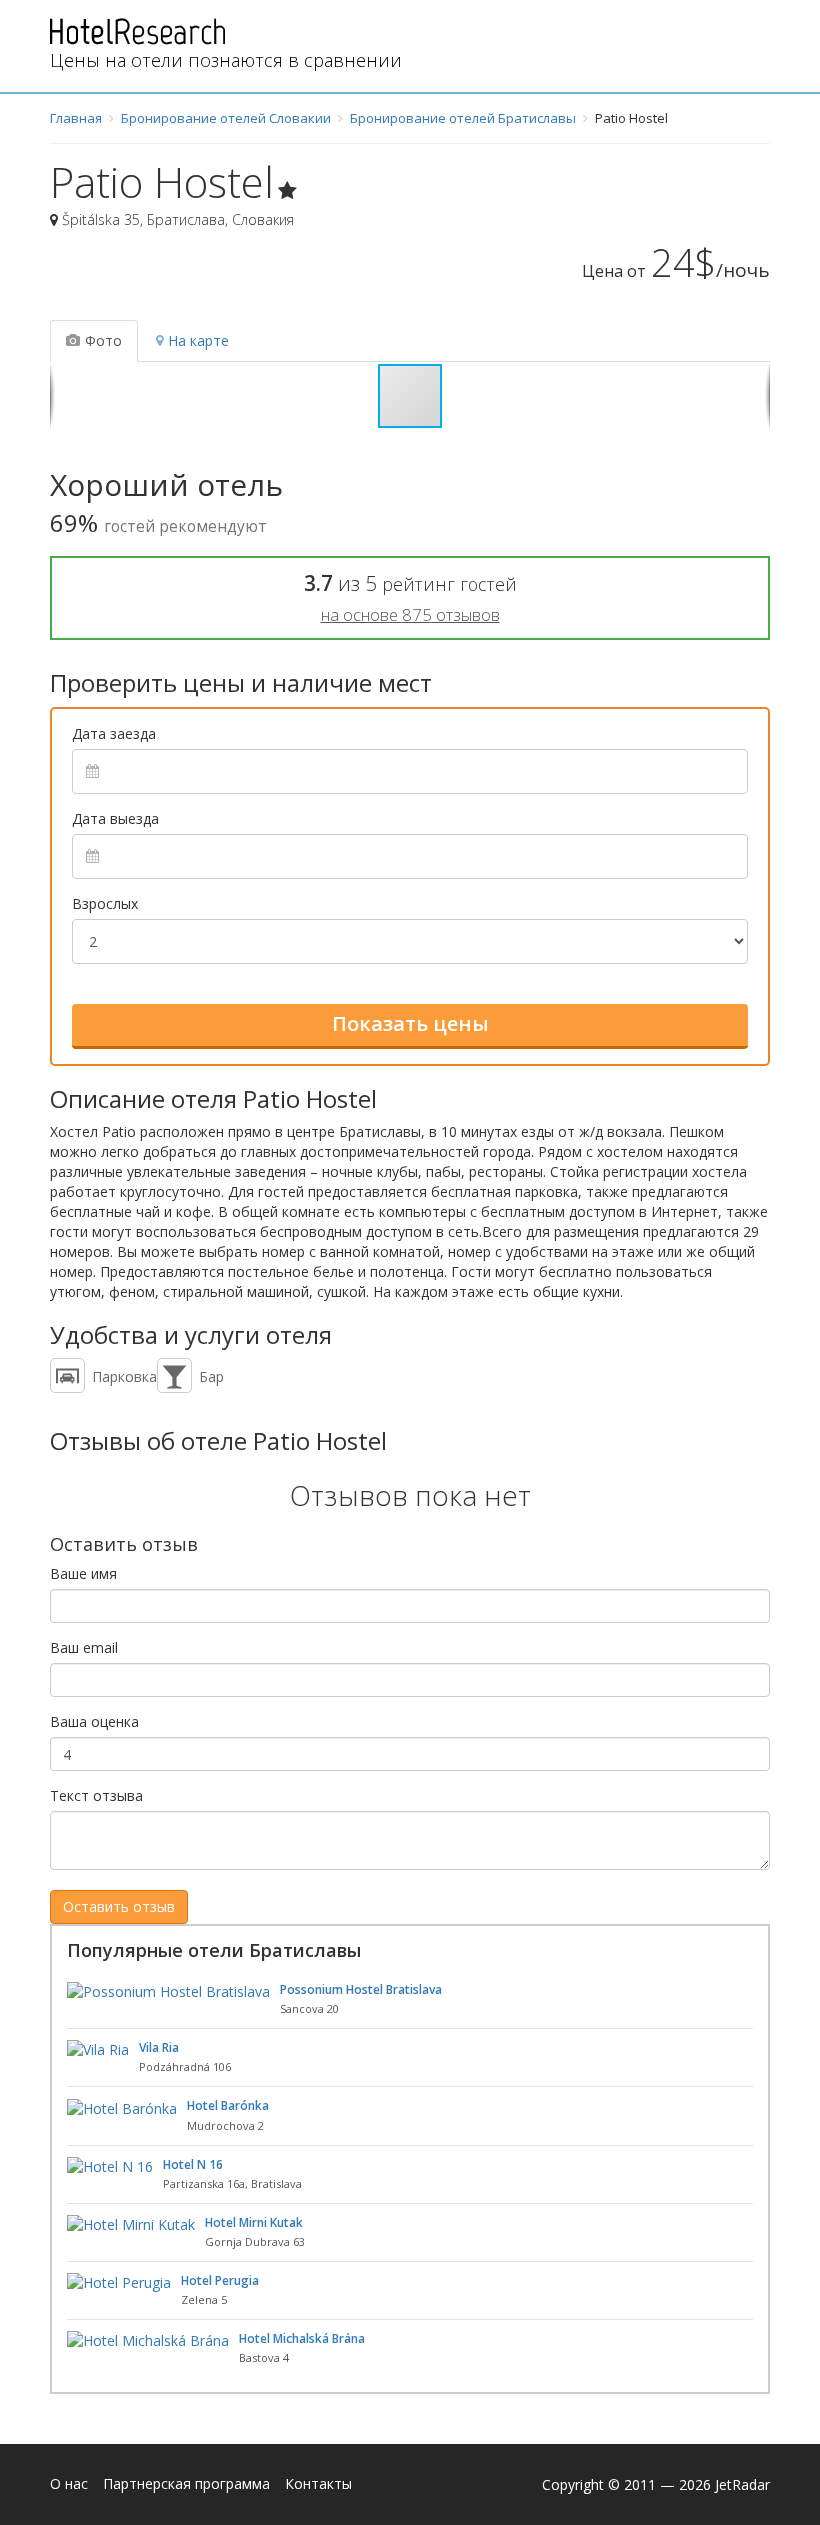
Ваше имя (83, 1573)
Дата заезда (114, 733)
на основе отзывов (410, 614)
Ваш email (84, 1647)
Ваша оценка (94, 1721)
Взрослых (105, 903)
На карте (198, 340)
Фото (103, 340)
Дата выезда (115, 818)
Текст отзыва (96, 1795)
